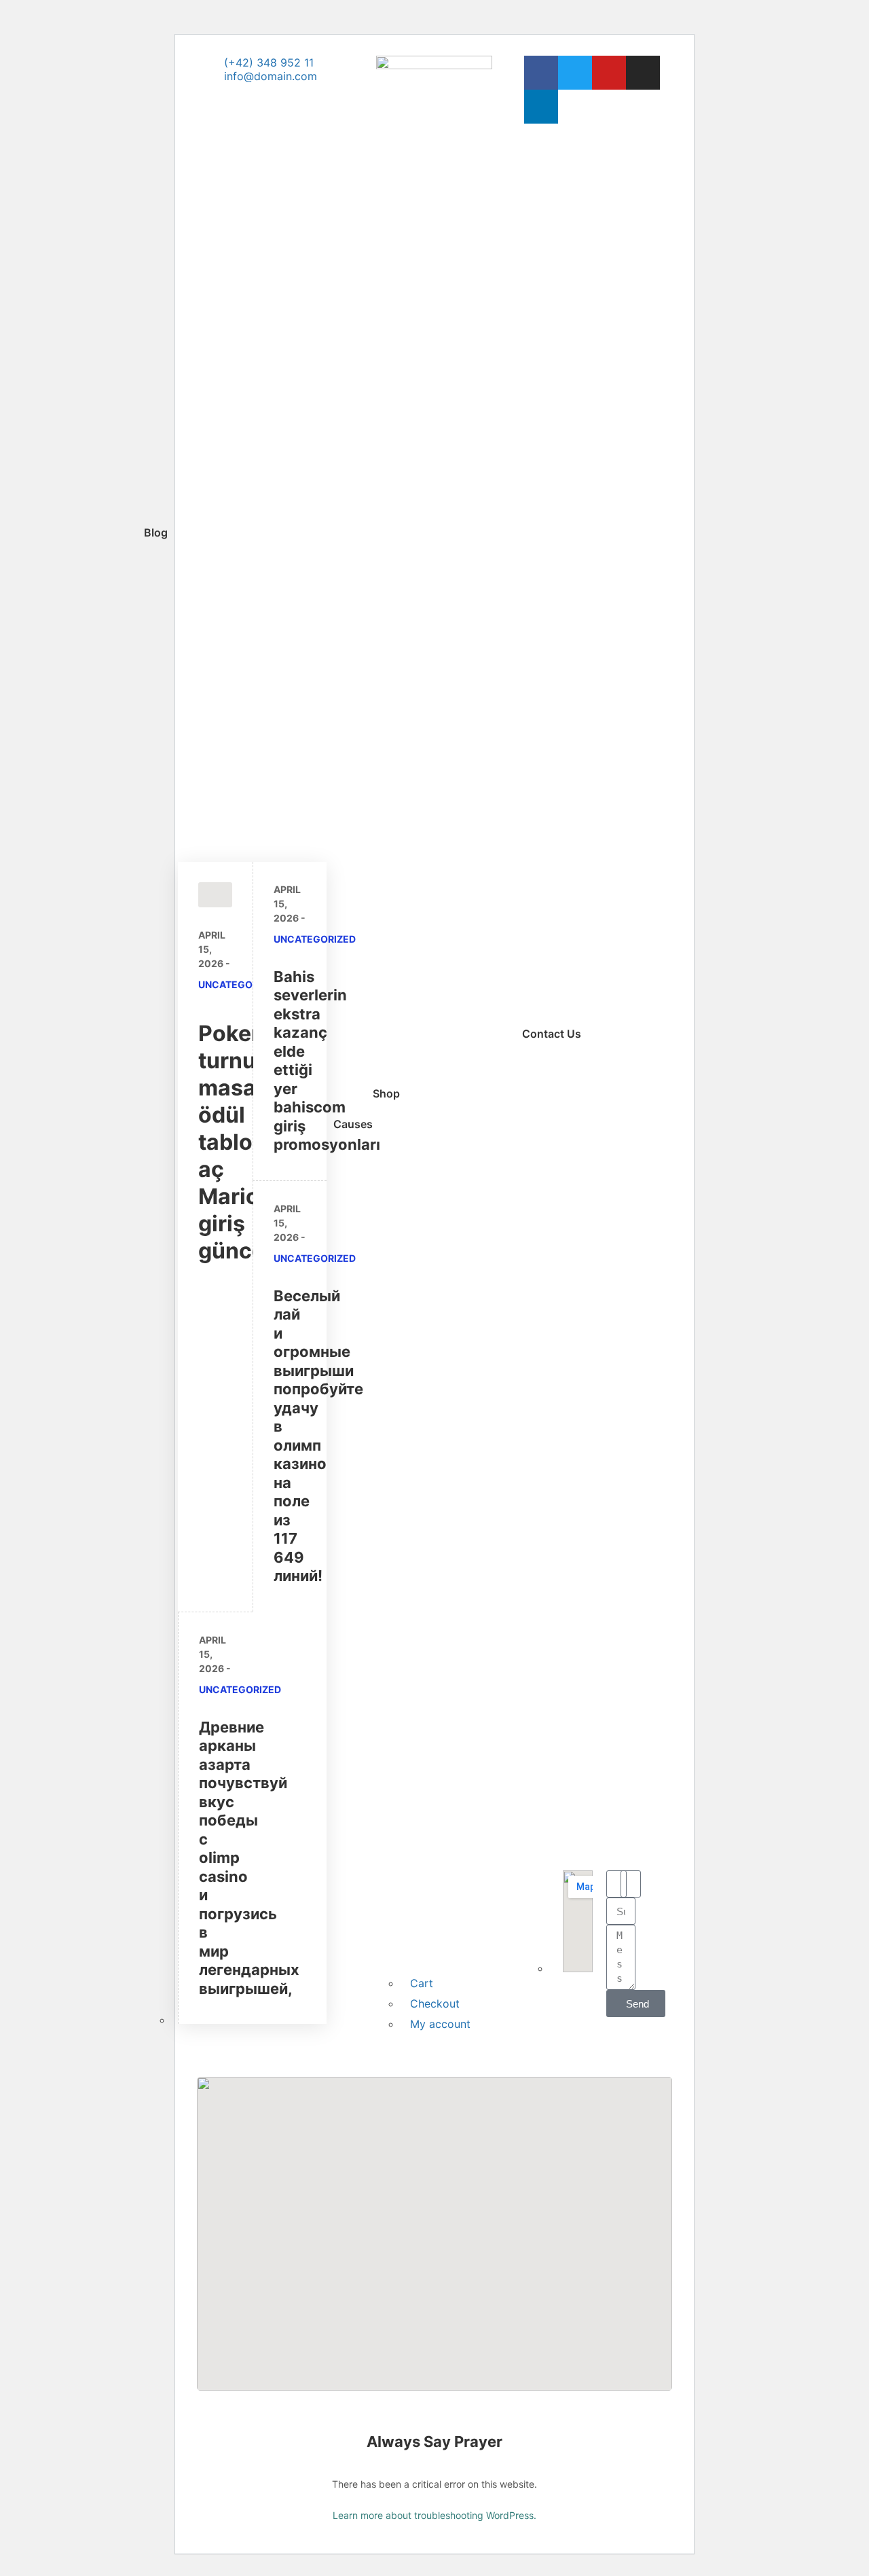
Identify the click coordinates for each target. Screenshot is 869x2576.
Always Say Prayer (434, 2442)
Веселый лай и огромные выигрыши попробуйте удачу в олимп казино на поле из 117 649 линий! (318, 1436)
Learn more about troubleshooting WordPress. (434, 2515)
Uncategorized (239, 984)
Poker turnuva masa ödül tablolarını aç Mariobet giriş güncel (252, 1142)
